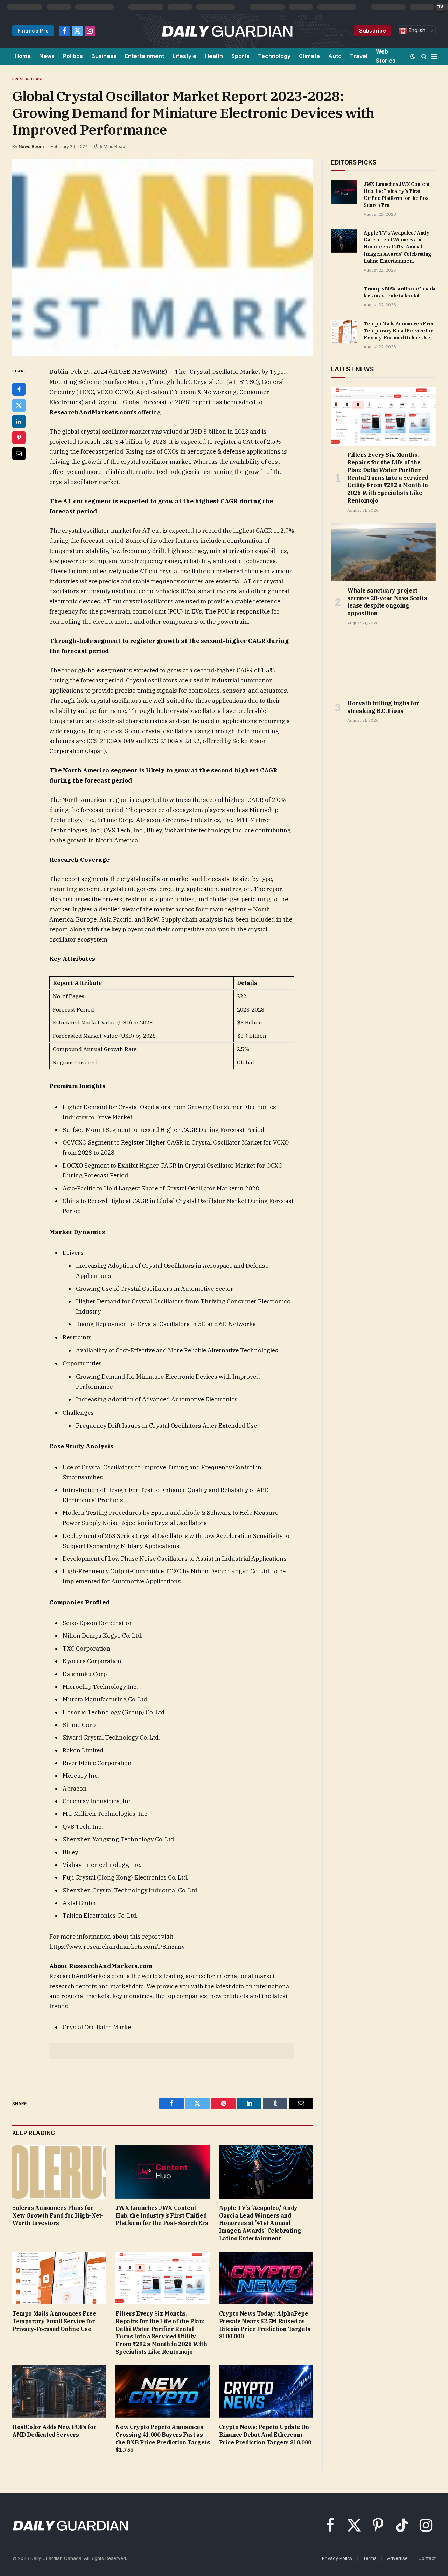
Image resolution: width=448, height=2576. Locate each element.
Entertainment (145, 56)
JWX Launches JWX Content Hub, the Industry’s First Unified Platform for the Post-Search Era (162, 2215)
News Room (31, 146)
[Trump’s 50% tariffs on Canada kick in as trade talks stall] (344, 296)
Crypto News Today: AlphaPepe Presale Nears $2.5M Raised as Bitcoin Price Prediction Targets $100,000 (265, 2325)
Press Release (28, 79)
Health (214, 56)
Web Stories (386, 56)
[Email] (19, 454)
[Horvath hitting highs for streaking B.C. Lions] (383, 665)
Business (104, 56)
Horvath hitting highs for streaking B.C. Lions (383, 707)
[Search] (424, 56)
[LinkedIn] (19, 421)
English (416, 30)
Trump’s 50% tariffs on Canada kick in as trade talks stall (400, 292)
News (47, 56)
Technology (274, 56)
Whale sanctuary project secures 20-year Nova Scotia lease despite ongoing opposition (387, 602)
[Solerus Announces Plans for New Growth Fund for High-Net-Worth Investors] (59, 2172)
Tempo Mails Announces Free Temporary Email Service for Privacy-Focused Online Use (54, 2321)
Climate (309, 56)
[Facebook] (19, 389)
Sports (240, 56)
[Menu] (434, 56)
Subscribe (373, 31)
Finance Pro (33, 31)
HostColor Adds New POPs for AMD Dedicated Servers (54, 2431)
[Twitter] (19, 405)
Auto (335, 56)
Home (23, 56)
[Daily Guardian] (227, 31)
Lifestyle (184, 56)
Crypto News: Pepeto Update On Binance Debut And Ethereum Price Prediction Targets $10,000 (265, 2435)
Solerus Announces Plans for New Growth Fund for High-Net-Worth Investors (58, 2215)
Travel (359, 56)
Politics (73, 56)
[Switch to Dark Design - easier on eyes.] (413, 56)
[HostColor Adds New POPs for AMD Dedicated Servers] (59, 2391)
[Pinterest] (19, 437)
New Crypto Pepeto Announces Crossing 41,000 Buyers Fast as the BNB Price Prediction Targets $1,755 (163, 2438)
